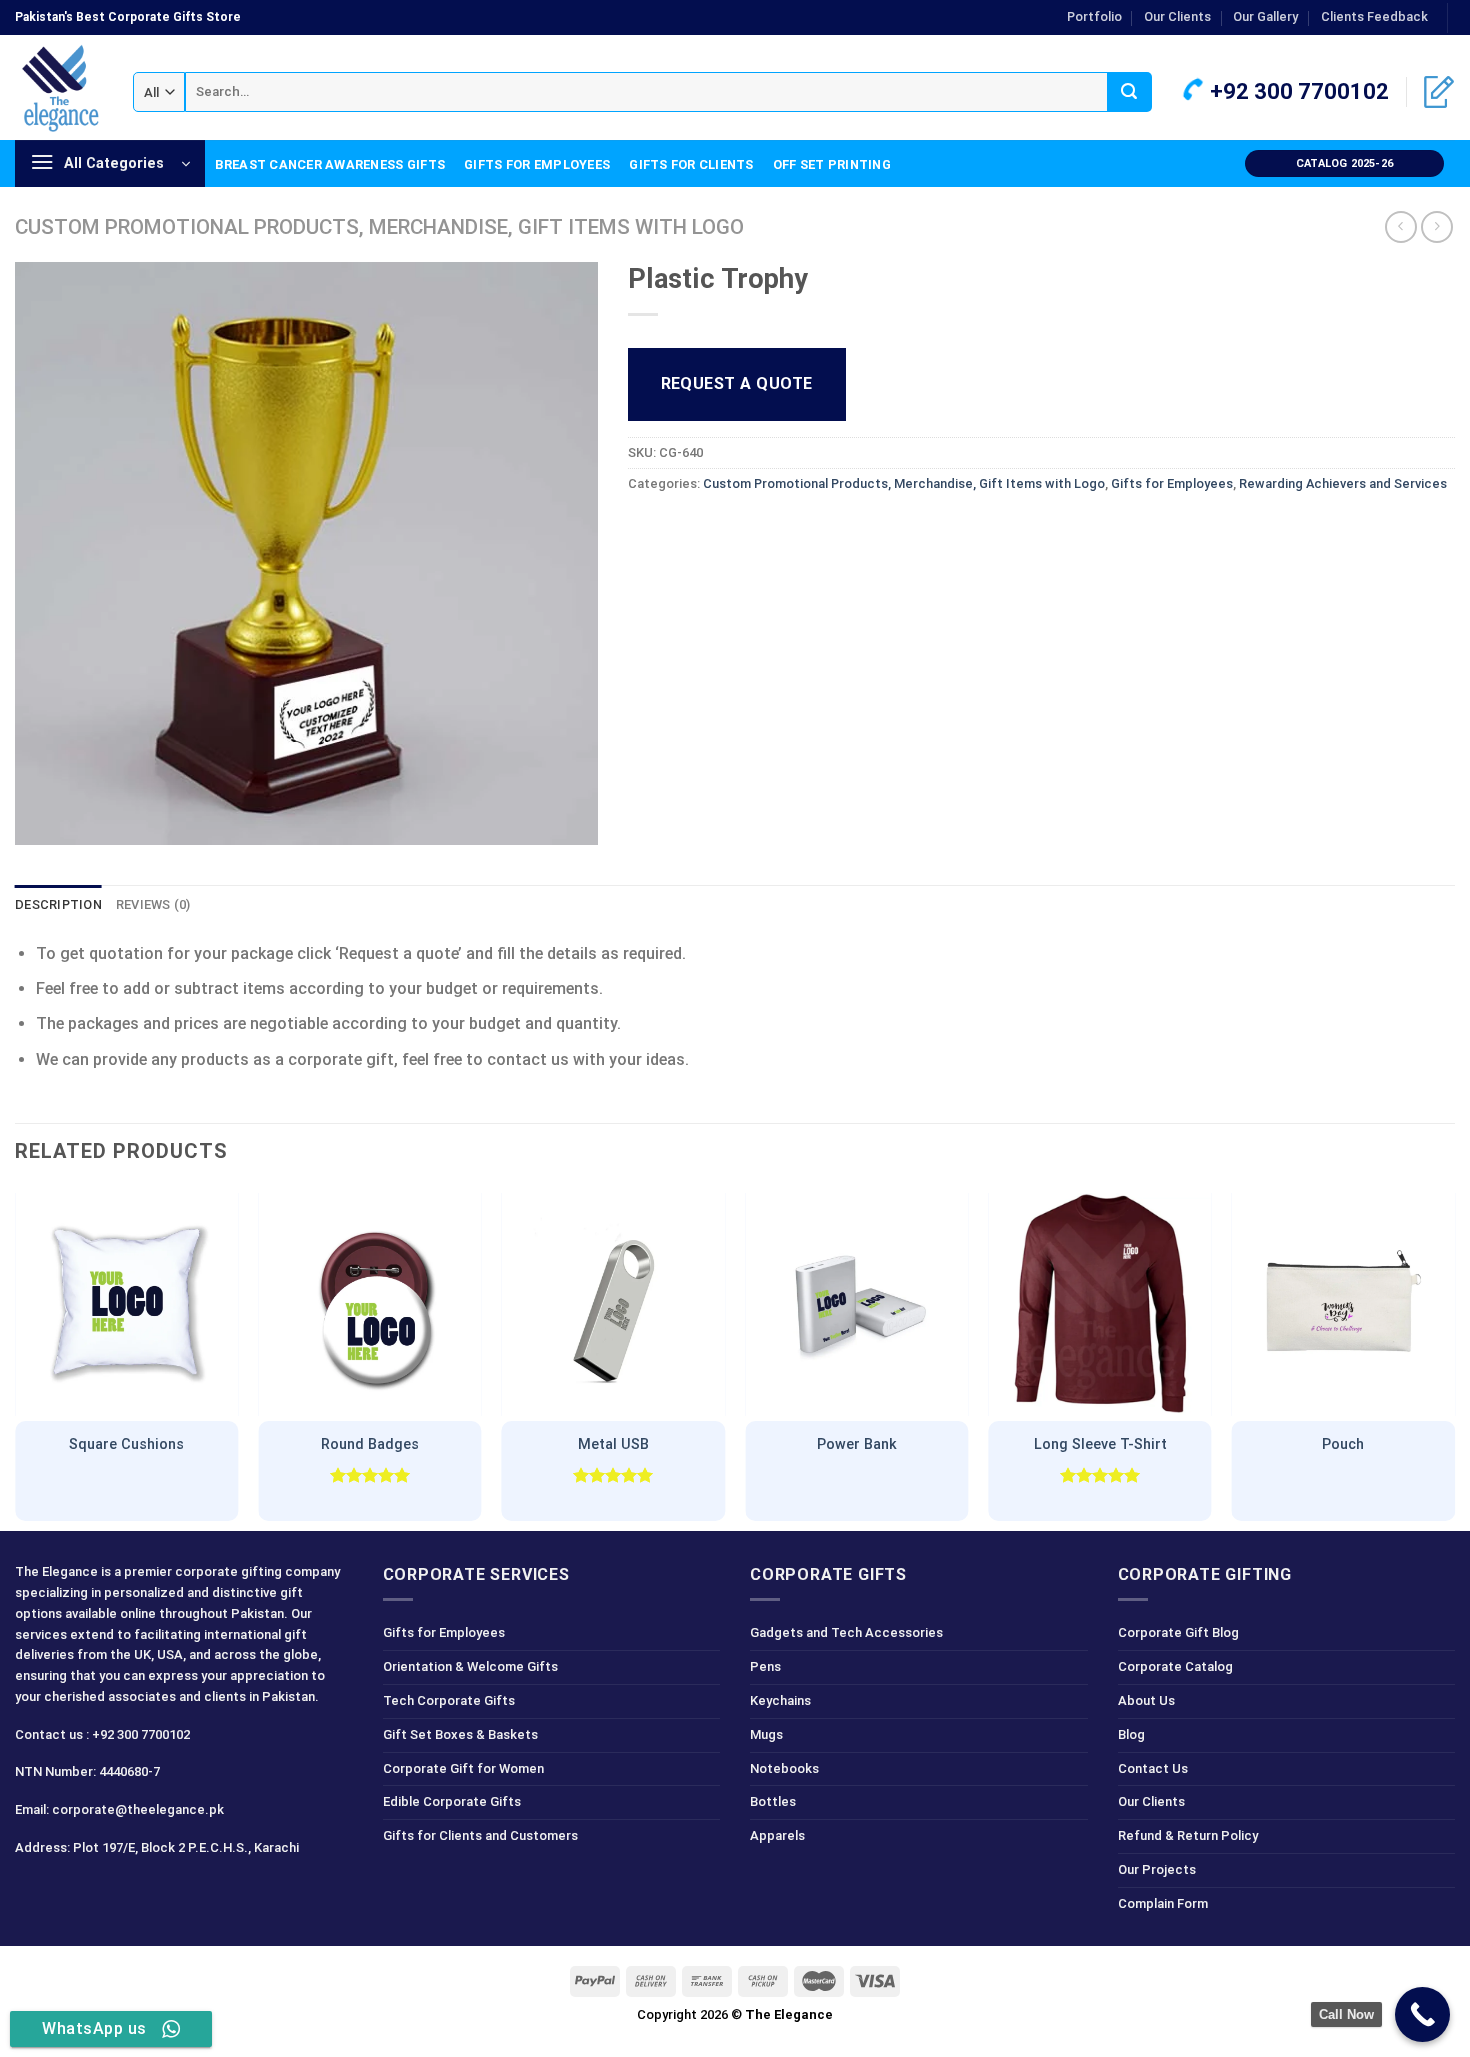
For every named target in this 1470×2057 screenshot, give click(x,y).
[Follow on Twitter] (104, 1891)
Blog (1131, 1734)
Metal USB (613, 1444)
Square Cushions (126, 1444)
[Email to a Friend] (717, 529)
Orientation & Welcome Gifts (470, 1666)
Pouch (1343, 1444)
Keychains (780, 1700)
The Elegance (789, 2014)
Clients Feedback (1374, 16)
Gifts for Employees (537, 164)
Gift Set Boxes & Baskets (460, 1734)
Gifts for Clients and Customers (480, 1835)
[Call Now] (1422, 2014)
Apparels (777, 1835)
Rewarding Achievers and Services (1343, 483)
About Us (1146, 1700)
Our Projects (1157, 1869)
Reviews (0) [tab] (153, 904)
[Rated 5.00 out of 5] (370, 1475)
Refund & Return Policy (1188, 1835)
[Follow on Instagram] (68, 1891)
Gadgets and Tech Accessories (846, 1632)
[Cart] (1439, 92)
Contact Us (1153, 1768)
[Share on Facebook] (645, 529)
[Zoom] (41, 820)
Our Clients (1177, 16)
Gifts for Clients (691, 164)
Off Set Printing (832, 164)
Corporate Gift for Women (463, 1768)
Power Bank (857, 1444)
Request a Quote (737, 383)
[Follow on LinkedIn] (139, 1891)
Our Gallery (1265, 16)
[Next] (1454, 1357)
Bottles (773, 1801)
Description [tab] (58, 904)
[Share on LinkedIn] (790, 529)
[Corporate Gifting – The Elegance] (59, 88)
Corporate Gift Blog (1178, 1632)
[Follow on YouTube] (175, 1891)
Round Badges (370, 1444)
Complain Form (1163, 1903)
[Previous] (16, 1357)
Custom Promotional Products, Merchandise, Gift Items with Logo (379, 227)
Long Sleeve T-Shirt (1100, 1444)
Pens (765, 1666)
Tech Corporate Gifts (449, 1700)
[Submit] (1129, 92)
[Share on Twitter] (681, 529)
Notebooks (784, 1768)
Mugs (766, 1734)
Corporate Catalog (1175, 1666)
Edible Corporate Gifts (452, 1801)
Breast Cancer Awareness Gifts (330, 164)
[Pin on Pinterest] (753, 529)
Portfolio (1094, 16)
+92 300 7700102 (1297, 91)
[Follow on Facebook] (33, 1891)
